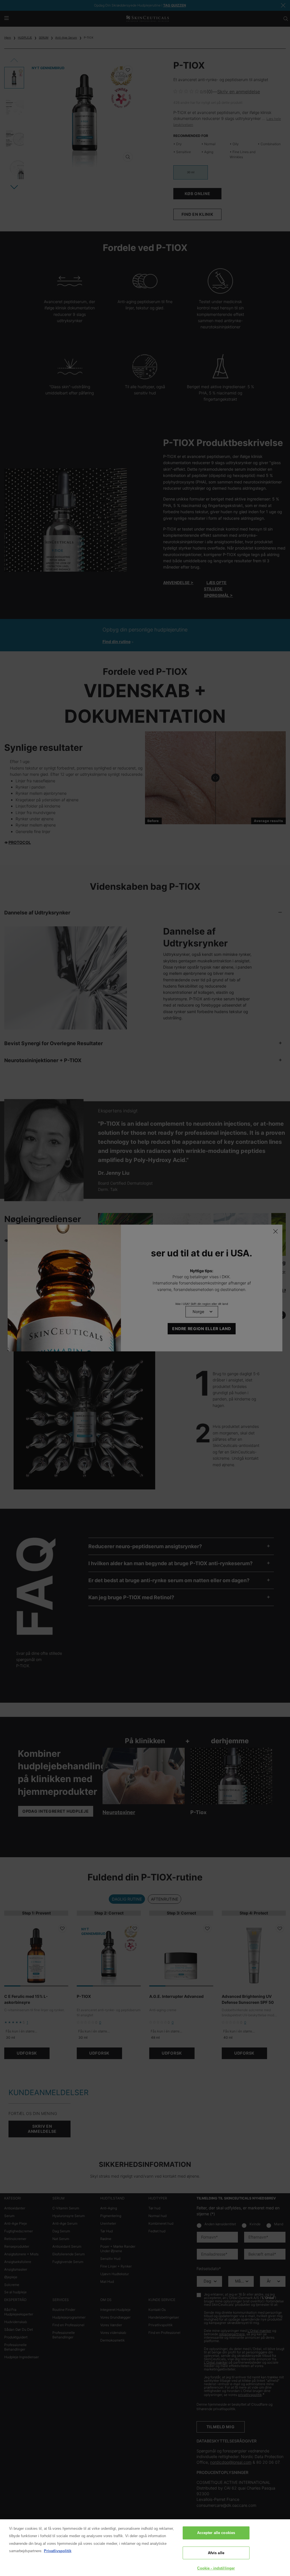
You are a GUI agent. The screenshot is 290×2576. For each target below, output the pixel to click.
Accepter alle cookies (216, 2533)
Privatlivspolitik (58, 2551)
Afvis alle (216, 2553)
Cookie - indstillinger (216, 2568)
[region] (145, 2548)
